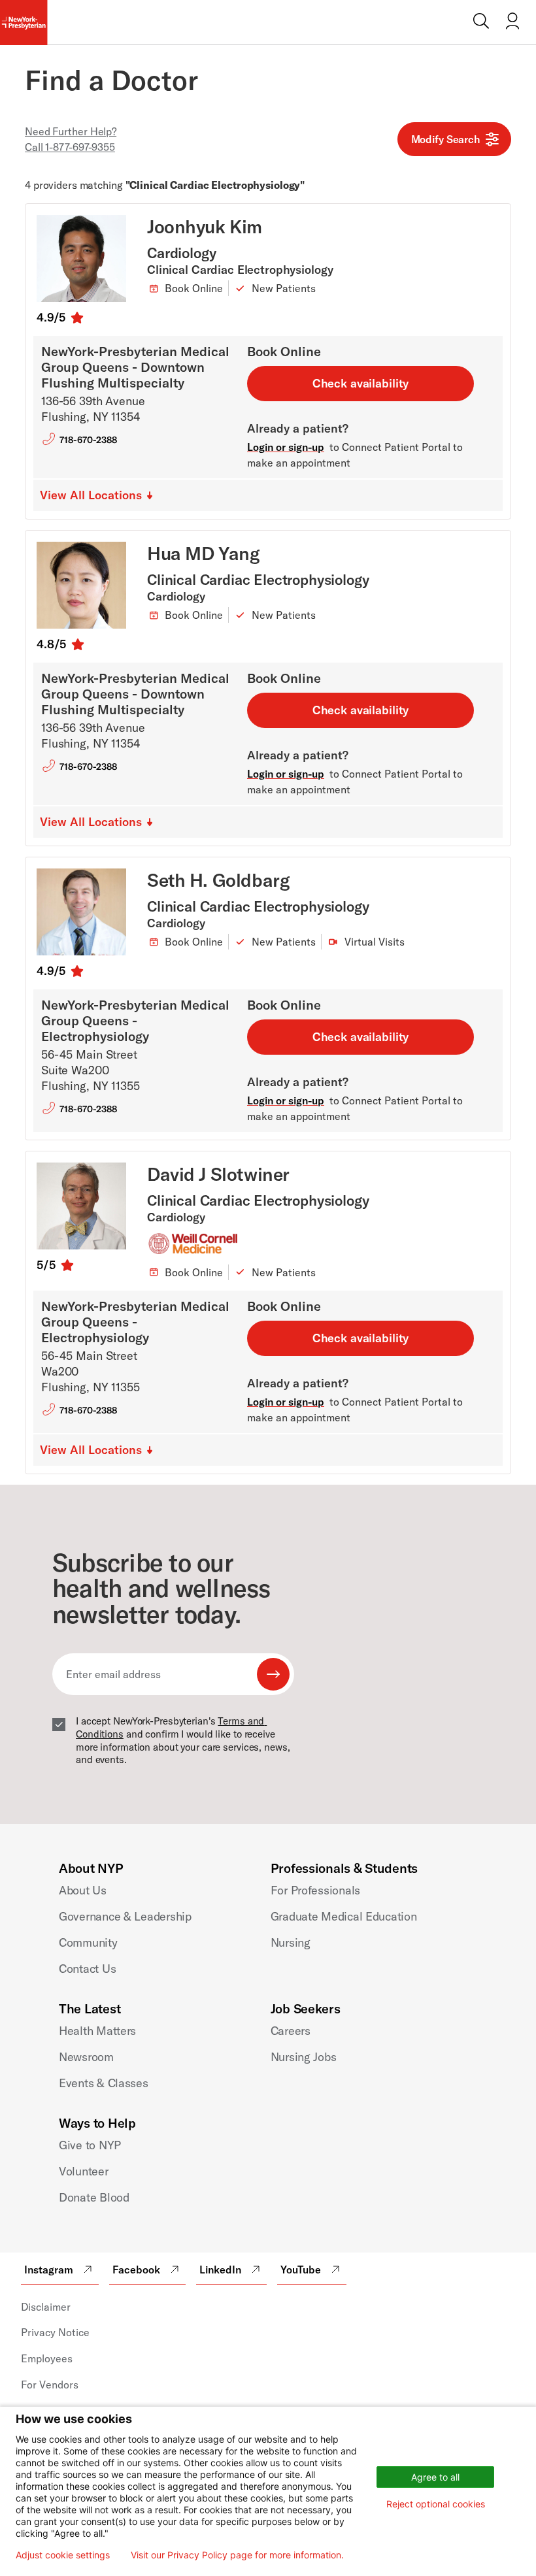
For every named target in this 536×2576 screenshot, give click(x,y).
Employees (47, 2358)
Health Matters (97, 2031)
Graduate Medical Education (344, 1916)
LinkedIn (220, 2270)
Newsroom (86, 2057)
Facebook (136, 2270)
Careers (291, 2031)
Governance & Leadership (125, 1916)
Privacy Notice (55, 2332)
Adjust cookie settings (63, 2555)
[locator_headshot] (92, 258)
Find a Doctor (111, 80)
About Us (83, 1890)
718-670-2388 (88, 440)
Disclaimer (46, 2307)
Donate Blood (94, 2197)
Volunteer (84, 2171)
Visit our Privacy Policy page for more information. (237, 2555)
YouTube (301, 2270)
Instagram (49, 2270)
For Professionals (315, 1890)
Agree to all (435, 2477)
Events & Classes (104, 2083)
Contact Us (87, 1969)
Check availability (361, 383)
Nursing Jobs (304, 2057)
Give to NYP (90, 2145)
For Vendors (50, 2385)
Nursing (291, 1942)
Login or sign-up (286, 447)
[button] (99, 495)
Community (88, 1942)
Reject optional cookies (436, 2504)
